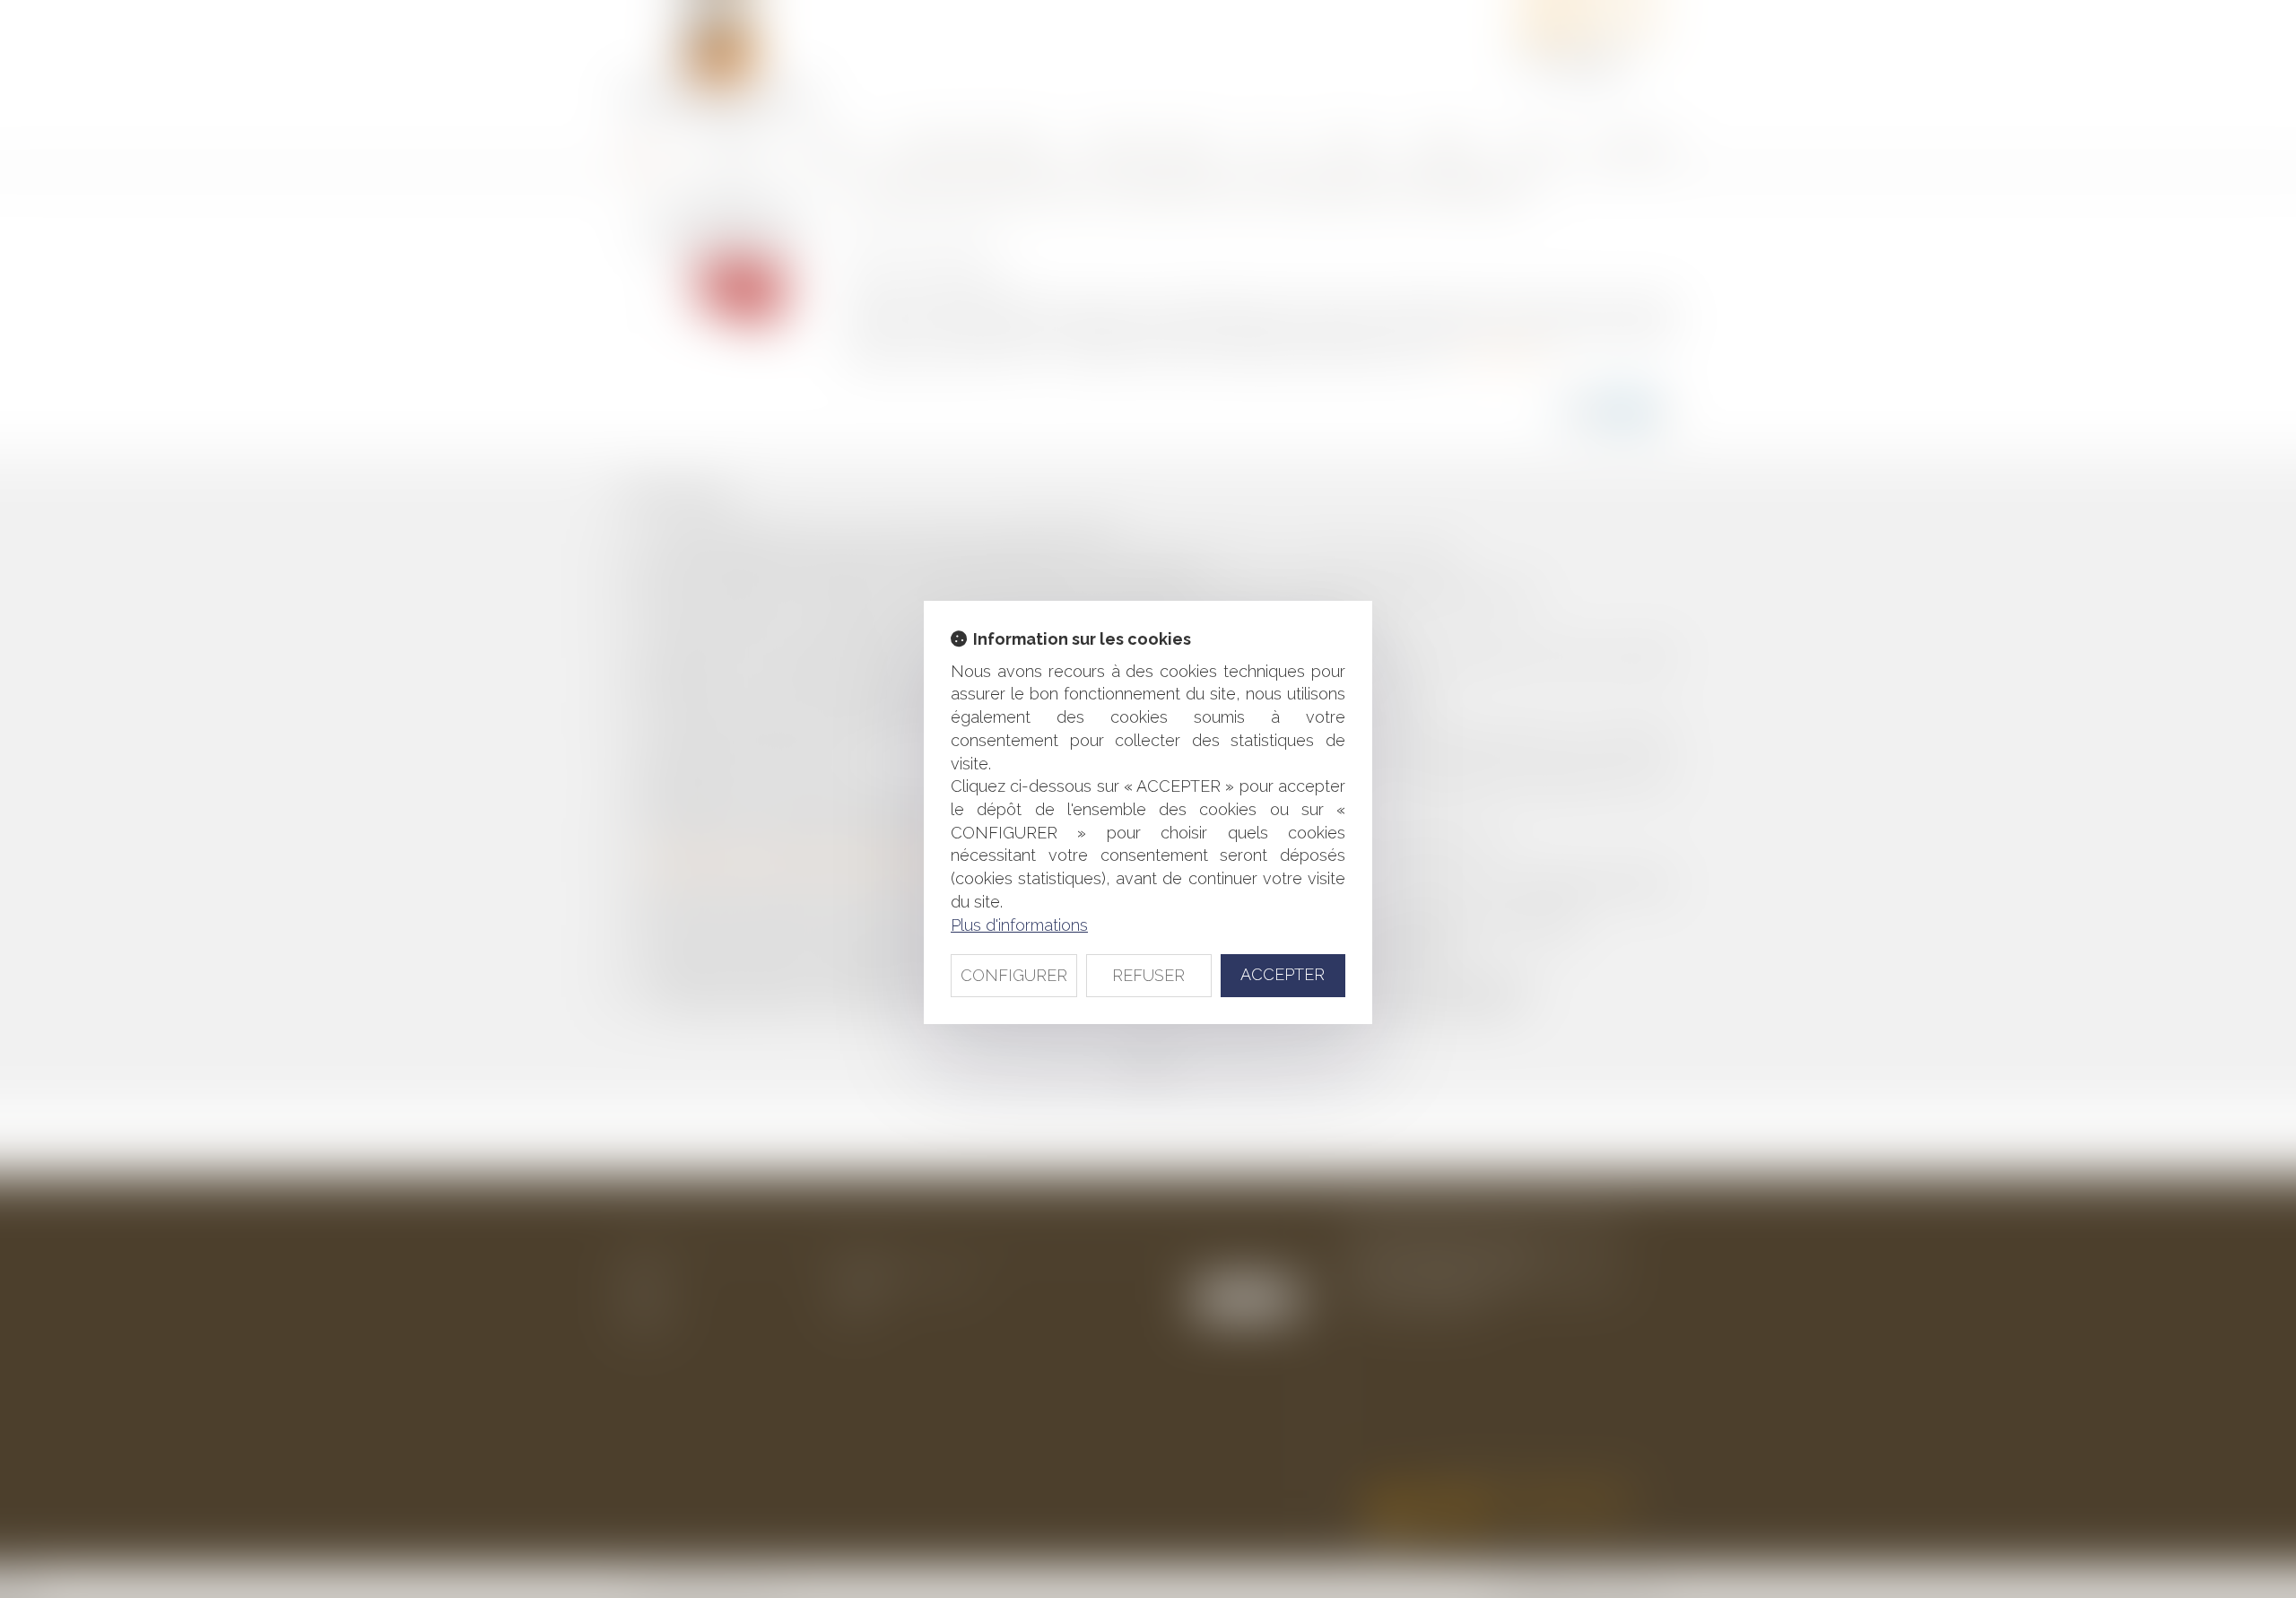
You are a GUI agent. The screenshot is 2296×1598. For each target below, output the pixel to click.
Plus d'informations (1019, 925)
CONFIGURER (1014, 975)
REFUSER (1148, 975)
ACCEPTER (1283, 974)
